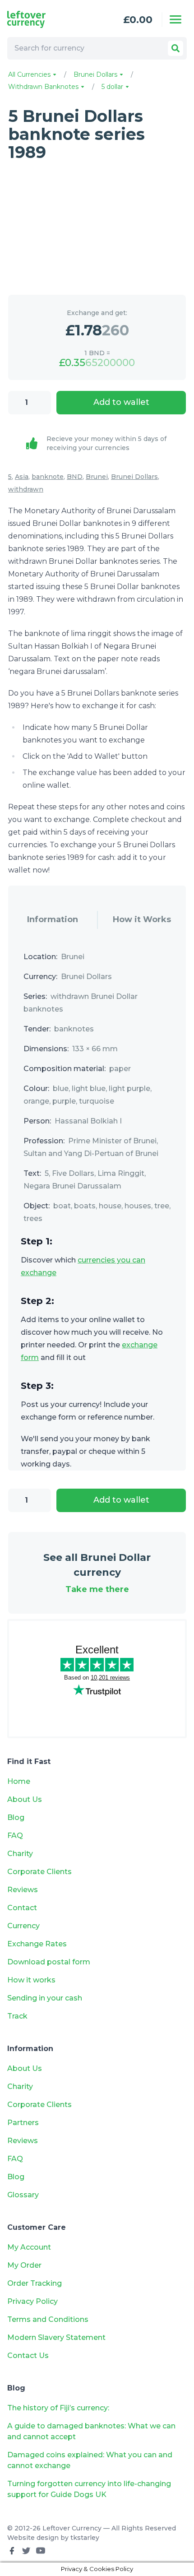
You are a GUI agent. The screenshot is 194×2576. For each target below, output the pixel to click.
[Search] (176, 48)
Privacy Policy (32, 2301)
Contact (22, 1908)
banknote (48, 477)
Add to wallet (121, 402)
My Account (29, 2247)
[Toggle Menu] (176, 19)
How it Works (142, 919)
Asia (22, 477)
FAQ (15, 1836)
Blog (16, 1817)
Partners (23, 2123)
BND (75, 477)
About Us (25, 1799)
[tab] (53, 920)
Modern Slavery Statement (56, 2337)
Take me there (97, 1589)
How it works (31, 1980)
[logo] (43, 19)
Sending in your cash (45, 1998)
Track (17, 2016)
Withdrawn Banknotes (44, 87)
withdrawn (26, 489)
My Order (24, 2265)
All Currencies (30, 74)
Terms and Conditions (48, 2319)
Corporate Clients (39, 1872)
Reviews (23, 1890)
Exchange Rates (37, 1944)
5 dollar (113, 87)
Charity (20, 1854)
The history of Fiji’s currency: (59, 2408)
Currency (23, 1926)
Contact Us (28, 2356)
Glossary (23, 2195)
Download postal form (49, 1962)
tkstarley (85, 2538)
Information (53, 919)
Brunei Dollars (96, 74)
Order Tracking (35, 2283)
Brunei (97, 477)
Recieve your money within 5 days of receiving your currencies (106, 443)
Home (19, 1781)
